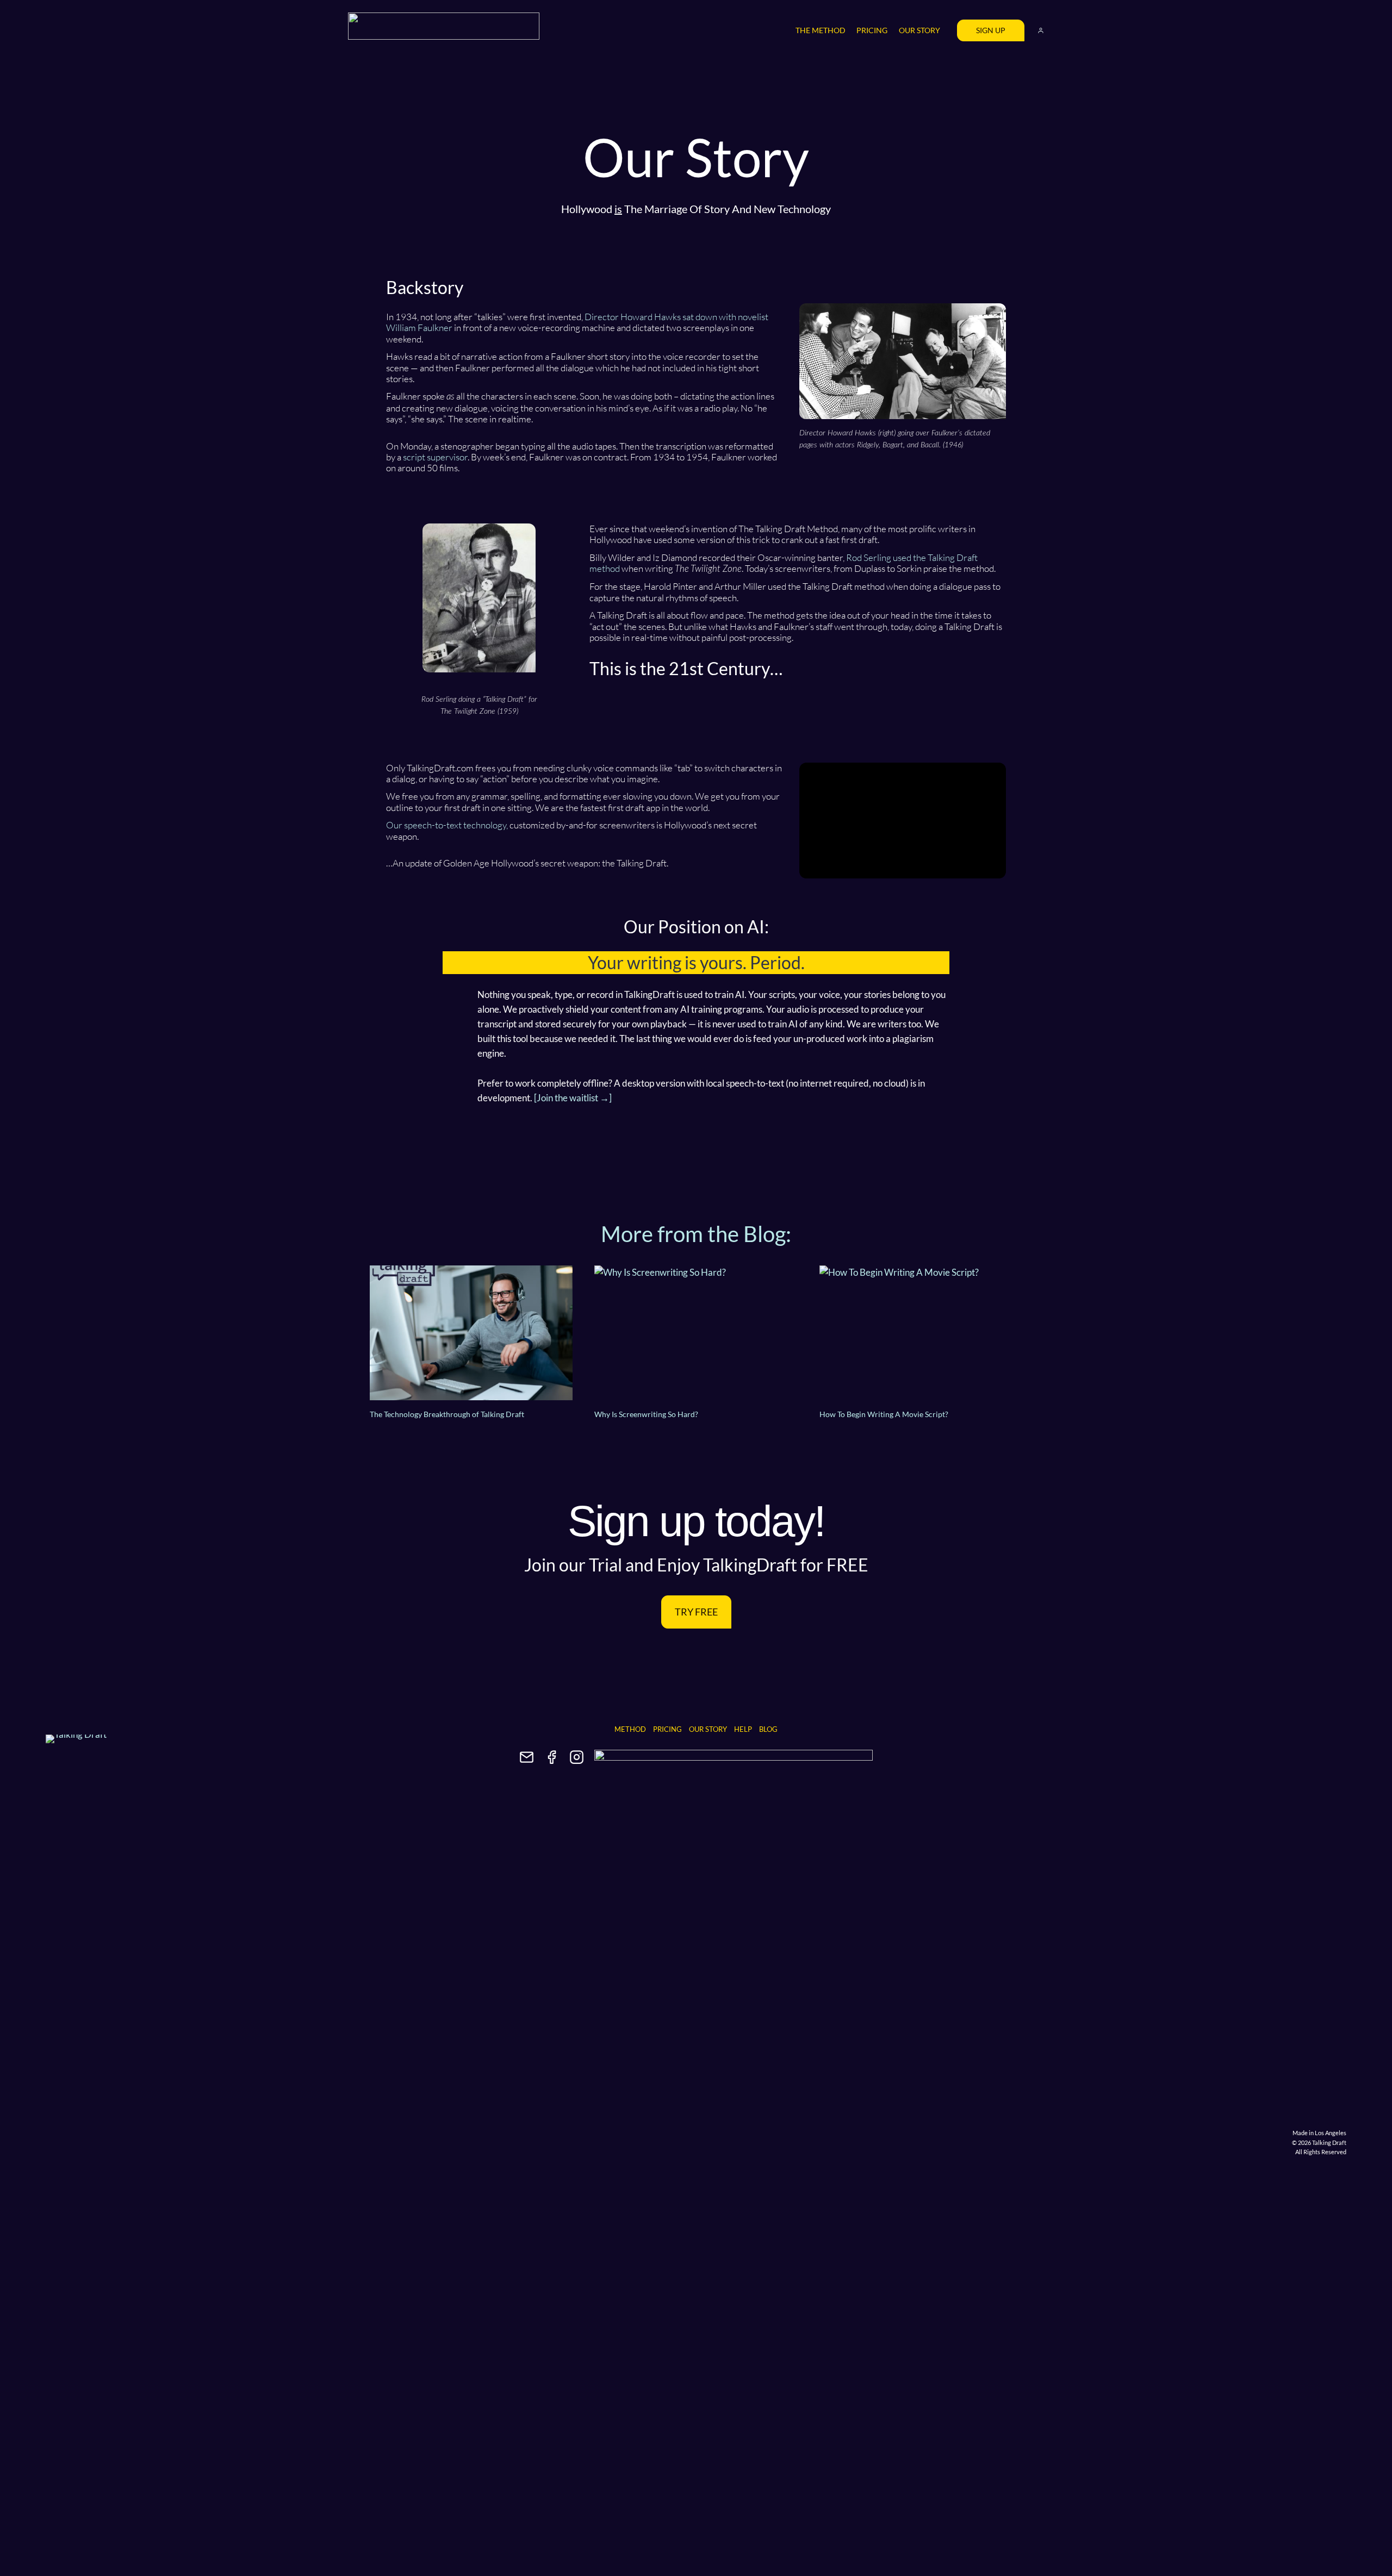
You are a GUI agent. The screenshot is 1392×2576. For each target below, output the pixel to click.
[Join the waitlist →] (573, 1098)
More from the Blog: (696, 1234)
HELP (743, 1729)
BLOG (768, 1729)
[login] (1041, 30)
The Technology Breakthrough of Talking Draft (447, 1414)
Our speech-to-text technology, (447, 825)
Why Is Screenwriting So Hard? (646, 1414)
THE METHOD (821, 30)
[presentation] (471, 1333)
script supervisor (435, 457)
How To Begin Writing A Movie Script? (884, 1414)
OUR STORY (919, 30)
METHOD (630, 1729)
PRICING (872, 30)
